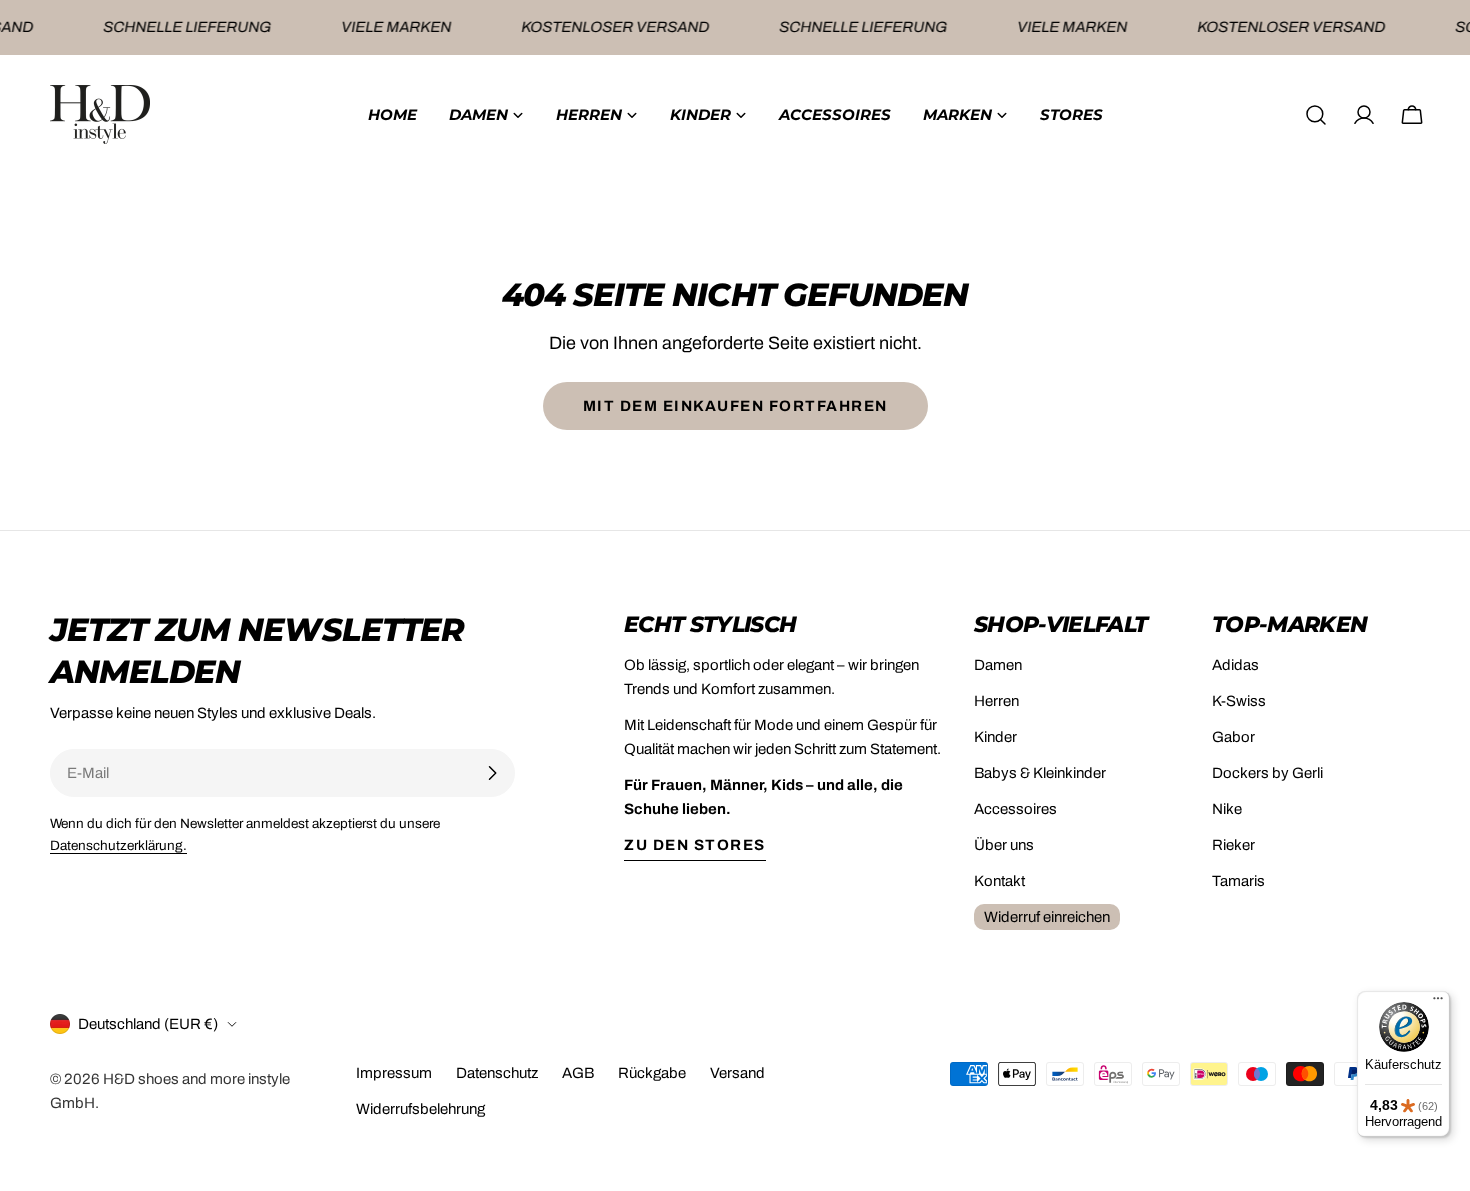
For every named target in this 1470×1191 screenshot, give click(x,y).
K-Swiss (1239, 701)
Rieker (1233, 845)
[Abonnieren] (492, 773)
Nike (1227, 809)
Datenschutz (497, 1073)
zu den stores (695, 845)
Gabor (1233, 737)
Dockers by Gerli (1267, 773)
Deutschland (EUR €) (148, 1024)
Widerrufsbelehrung (420, 1109)
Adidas (1235, 665)
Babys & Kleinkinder (1040, 773)
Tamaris (1238, 881)
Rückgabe (652, 1073)
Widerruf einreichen (1047, 917)
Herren (996, 701)
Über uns (1004, 845)
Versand (737, 1073)
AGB (578, 1073)
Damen (998, 665)
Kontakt (999, 881)
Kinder (995, 737)
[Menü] (1438, 1003)
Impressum (394, 1073)
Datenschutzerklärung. (118, 845)
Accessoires (1015, 809)
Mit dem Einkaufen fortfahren (735, 406)
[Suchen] (1316, 115)
